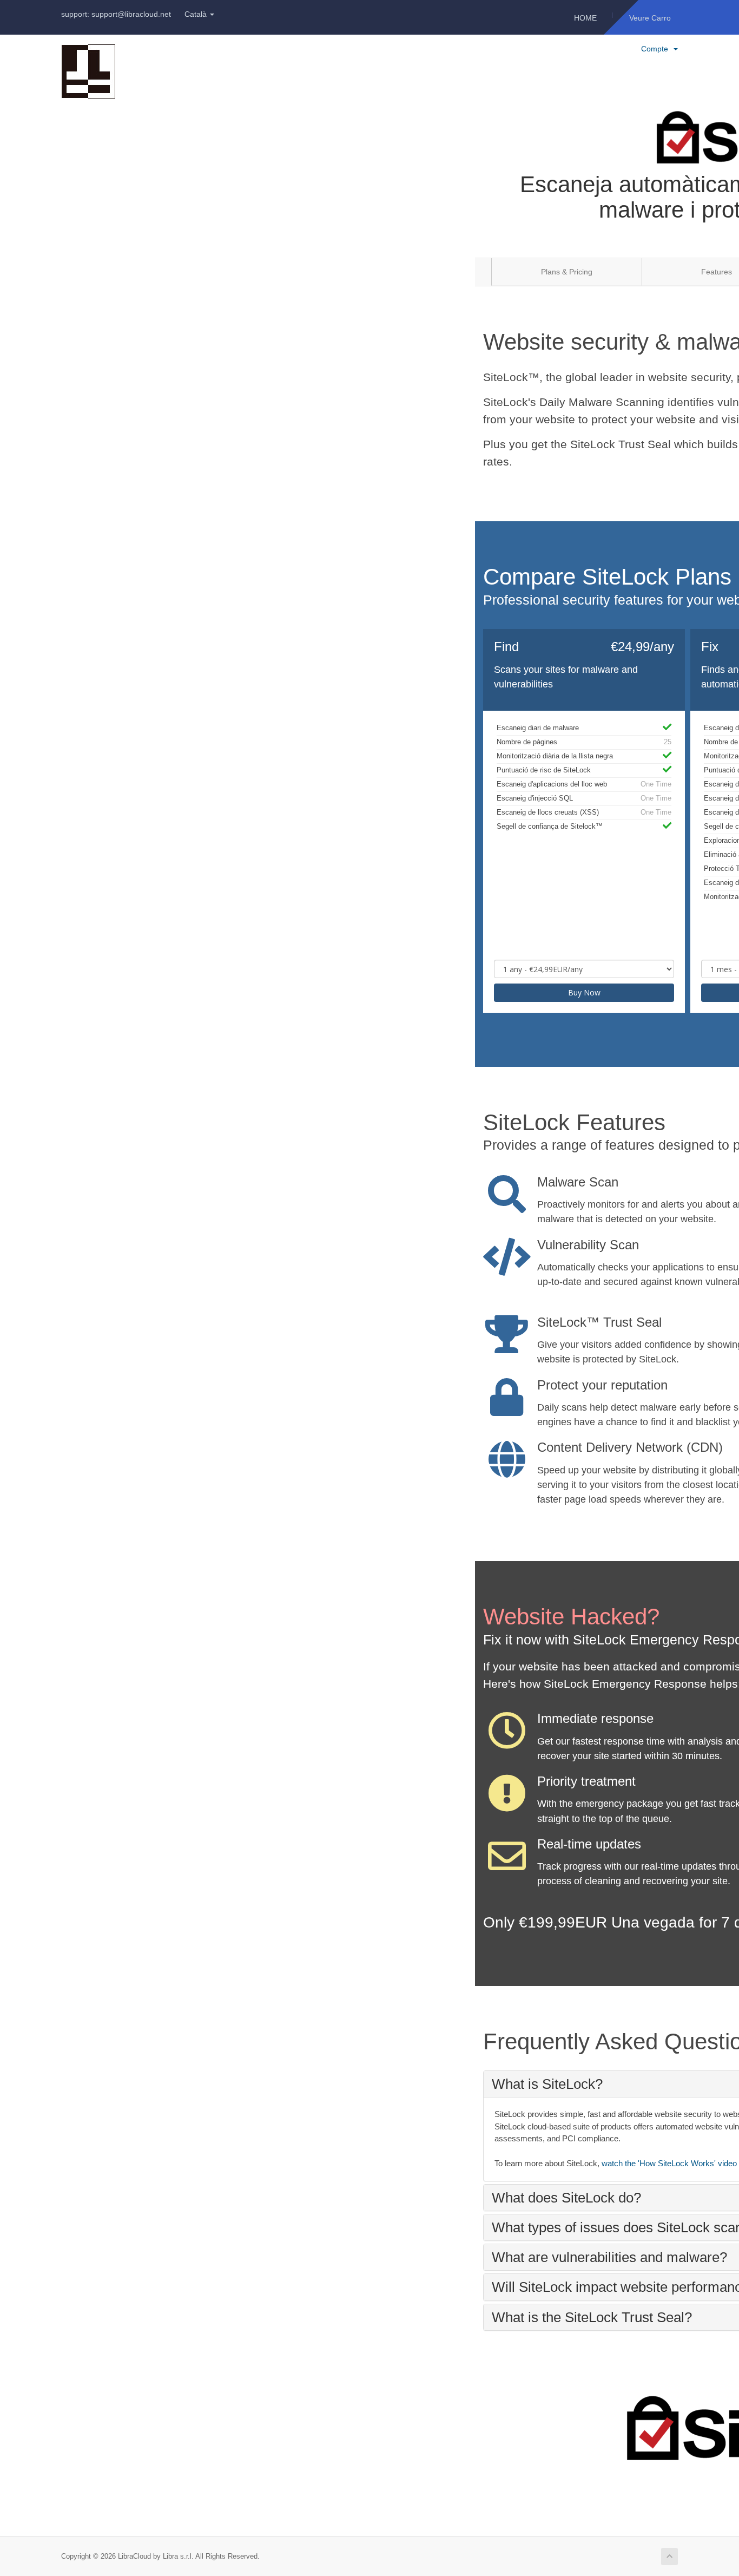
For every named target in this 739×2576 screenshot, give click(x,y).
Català (197, 14)
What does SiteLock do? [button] (566, 2198)
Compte (657, 49)
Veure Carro (650, 18)
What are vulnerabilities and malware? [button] (609, 2257)
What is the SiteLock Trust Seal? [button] (592, 2317)
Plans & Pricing (567, 272)
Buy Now (584, 992)
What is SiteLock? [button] (547, 2084)
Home (585, 18)
